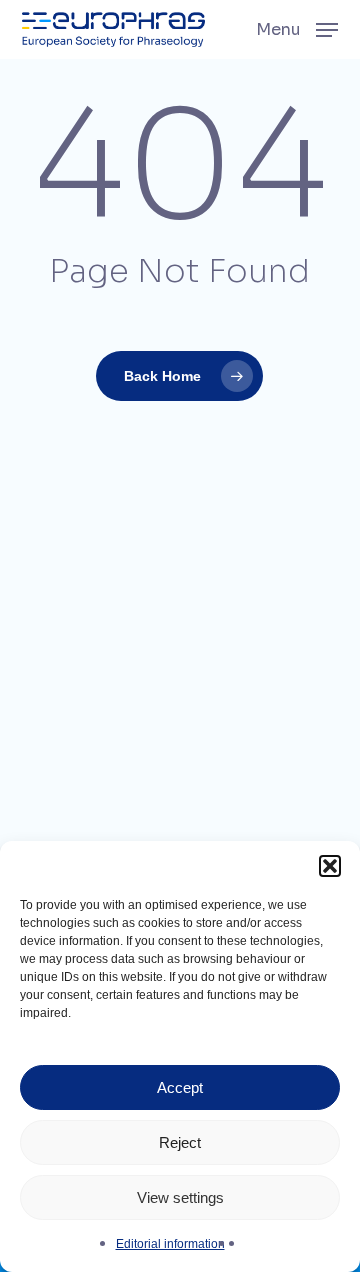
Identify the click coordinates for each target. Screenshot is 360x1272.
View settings (180, 1197)
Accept (180, 1087)
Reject (180, 1142)
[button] (330, 866)
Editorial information (170, 1244)
